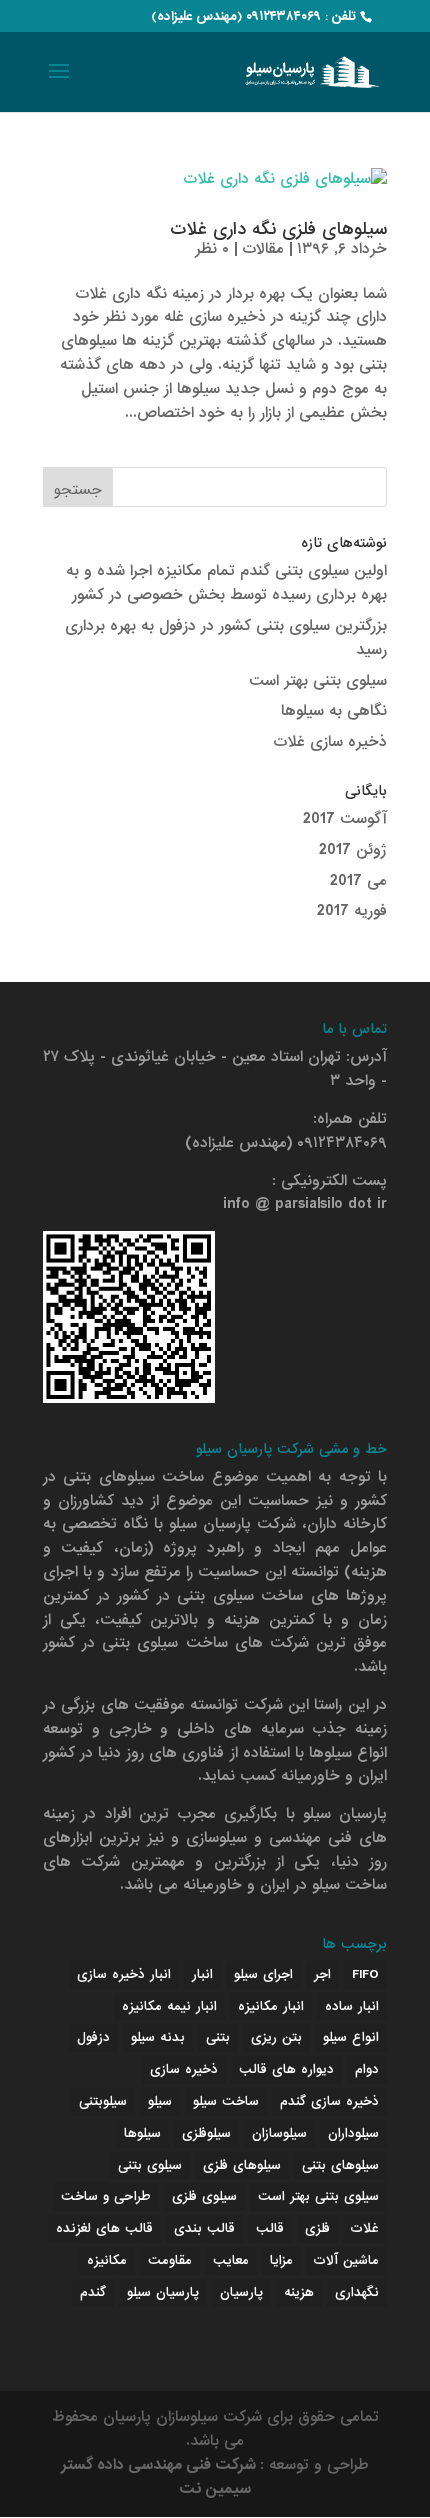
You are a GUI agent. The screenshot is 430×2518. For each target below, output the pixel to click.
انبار (202, 1974)
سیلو (160, 2101)
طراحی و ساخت (106, 2196)
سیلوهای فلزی (242, 2165)
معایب (231, 2260)
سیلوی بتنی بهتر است (318, 681)
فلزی (317, 2228)
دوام (367, 2069)
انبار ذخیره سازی (124, 1974)
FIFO (365, 1974)
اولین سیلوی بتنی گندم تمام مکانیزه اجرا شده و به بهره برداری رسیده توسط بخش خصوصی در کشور (226, 583)
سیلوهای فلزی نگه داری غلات (278, 229)
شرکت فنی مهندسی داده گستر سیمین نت (160, 2477)
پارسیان (241, 2292)
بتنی (218, 2037)
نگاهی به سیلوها (334, 711)
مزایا (281, 2260)
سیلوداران (353, 2133)
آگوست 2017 (345, 819)
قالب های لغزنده (104, 2228)
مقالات (263, 249)
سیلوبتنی (103, 2101)
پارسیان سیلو (163, 2292)
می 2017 (358, 881)
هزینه (299, 2292)
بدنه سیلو (158, 2037)
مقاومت (170, 2260)
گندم (93, 2292)
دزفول (93, 2037)
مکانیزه (107, 2260)
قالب (270, 2228)
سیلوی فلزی (204, 2196)
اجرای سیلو (263, 1974)
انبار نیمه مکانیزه (169, 2006)
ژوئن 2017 (353, 850)
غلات (365, 2228)
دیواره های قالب (286, 2069)
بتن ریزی (276, 2037)
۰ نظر (212, 249)
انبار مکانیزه (271, 2006)
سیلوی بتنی (150, 2165)
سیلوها (142, 2133)
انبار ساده (352, 2006)
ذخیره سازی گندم (329, 2101)
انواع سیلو (351, 2037)
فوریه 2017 (352, 911)
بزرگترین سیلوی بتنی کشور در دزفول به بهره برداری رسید (226, 638)
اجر (322, 1974)
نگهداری (357, 2292)
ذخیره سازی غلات (330, 742)
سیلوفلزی (206, 2133)
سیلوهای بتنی (340, 2165)
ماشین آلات (346, 2260)
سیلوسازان (279, 2133)
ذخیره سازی (184, 2069)
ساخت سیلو (226, 2101)
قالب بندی (204, 2228)
